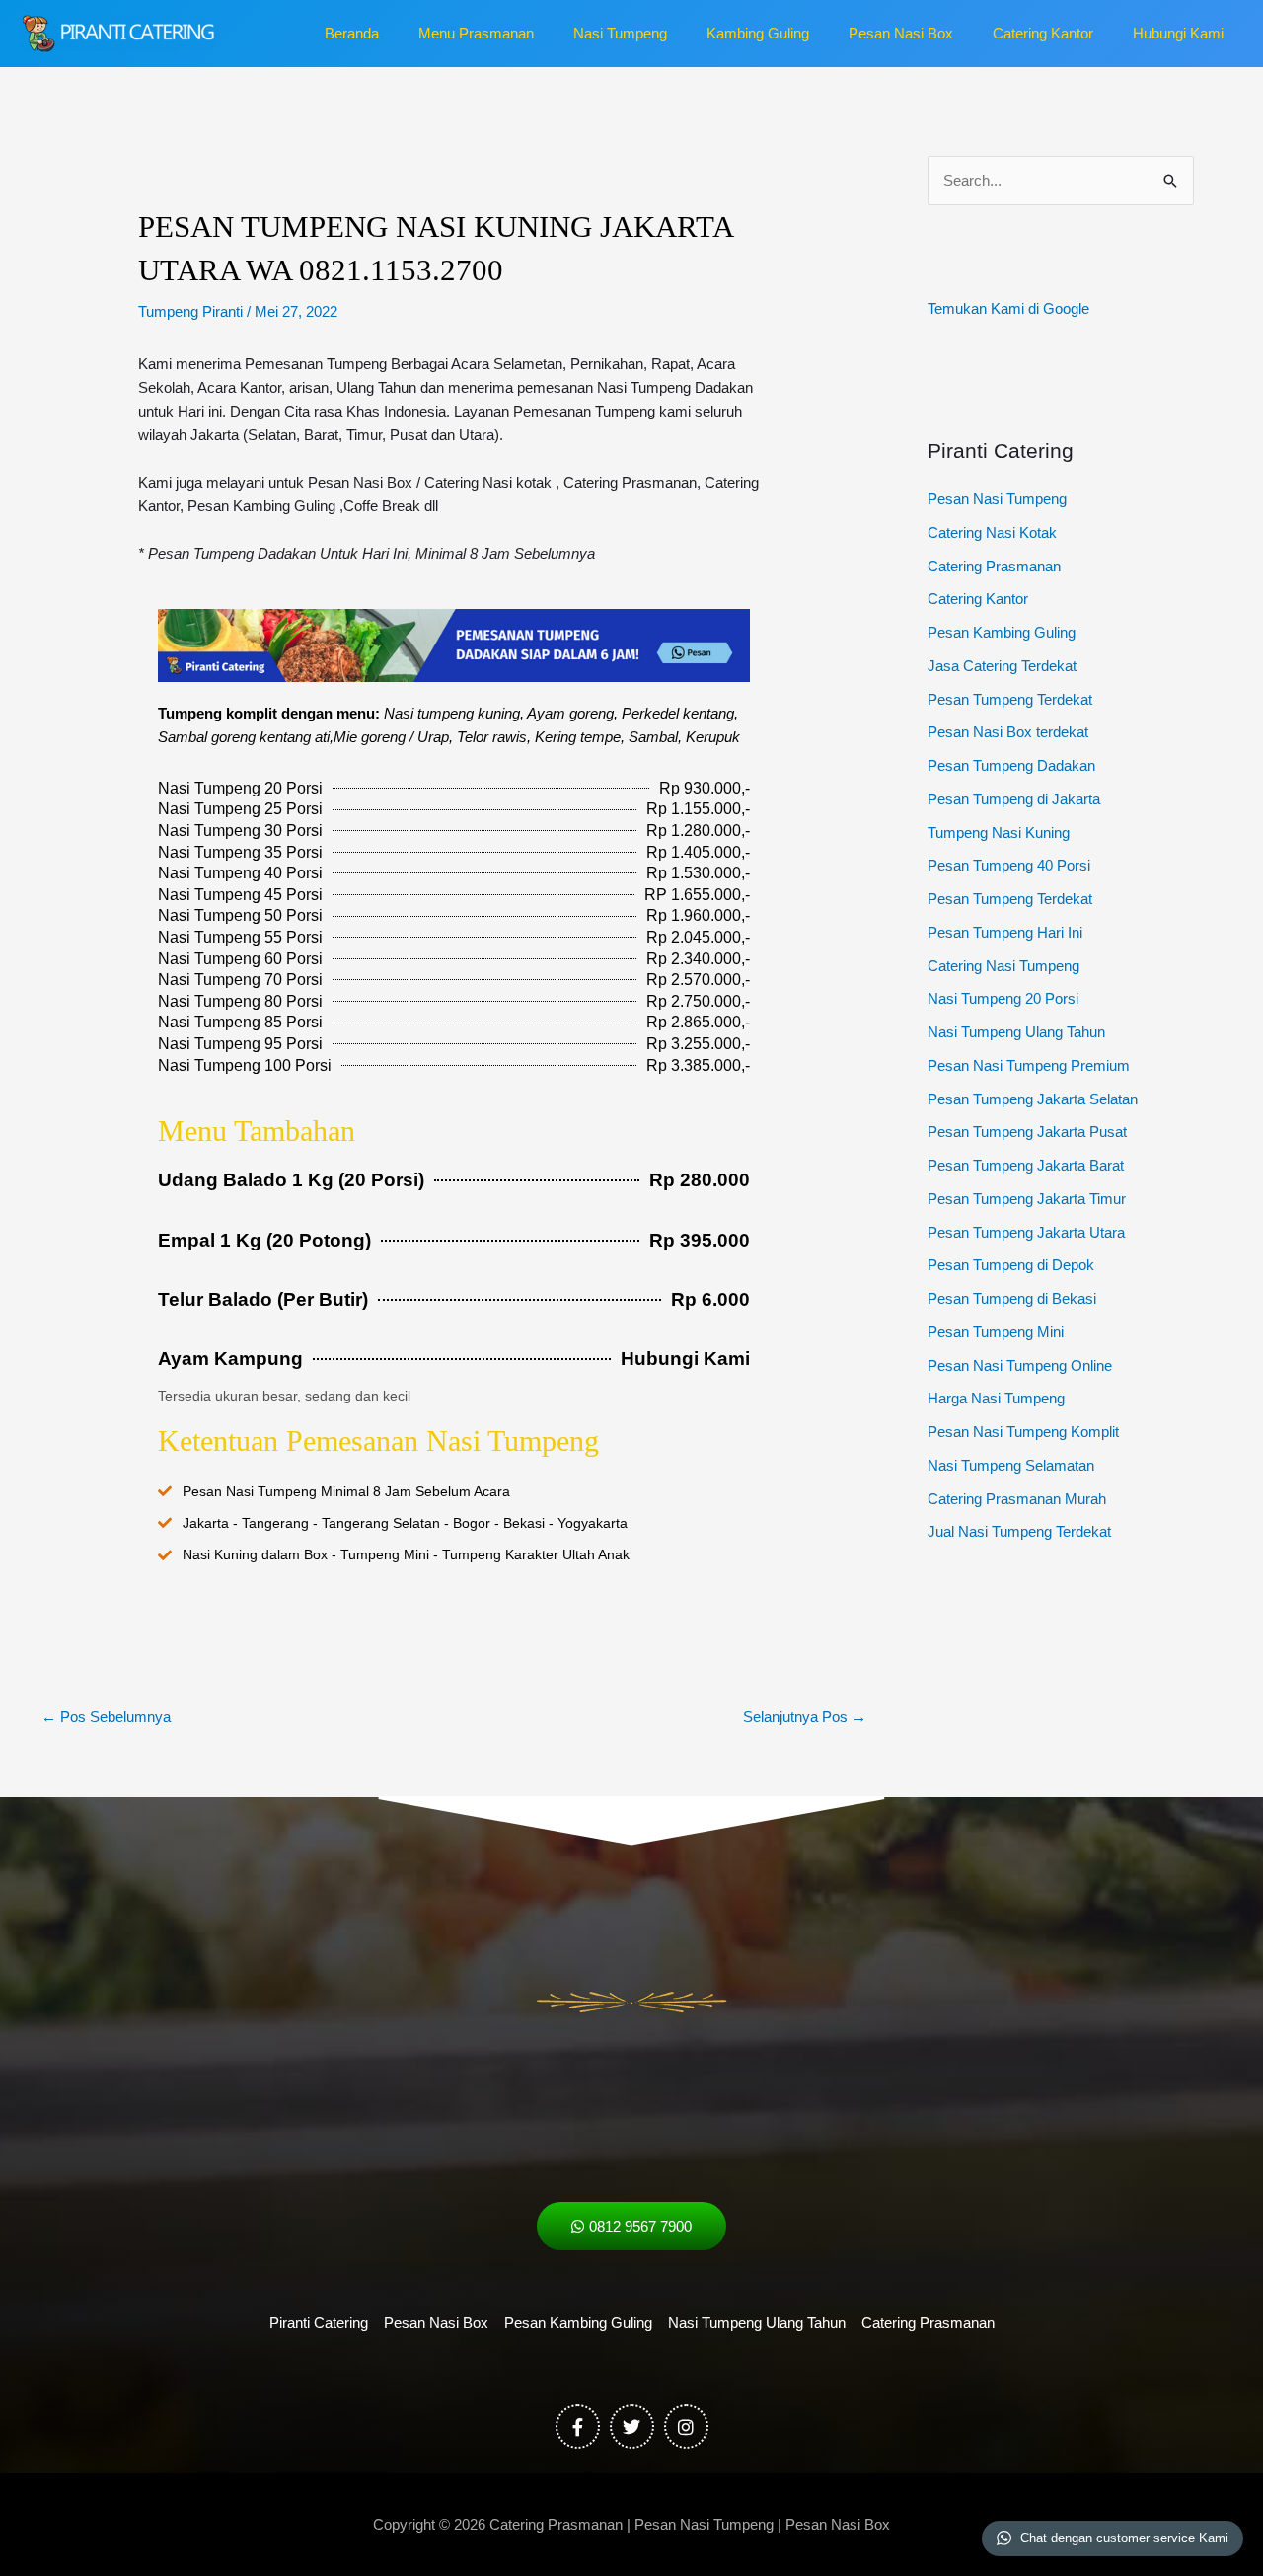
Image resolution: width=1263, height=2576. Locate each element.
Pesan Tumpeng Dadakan (1011, 765)
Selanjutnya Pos (805, 1717)
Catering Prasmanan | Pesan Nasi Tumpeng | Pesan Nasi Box (690, 2524)
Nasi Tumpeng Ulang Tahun (1016, 1032)
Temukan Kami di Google (1008, 308)
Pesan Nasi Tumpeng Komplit (1023, 1432)
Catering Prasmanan (994, 566)
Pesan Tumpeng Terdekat (1010, 699)
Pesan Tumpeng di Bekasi (1012, 1298)
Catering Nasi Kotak (992, 532)
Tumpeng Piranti (190, 311)
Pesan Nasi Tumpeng (997, 499)
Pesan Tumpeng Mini (996, 1332)
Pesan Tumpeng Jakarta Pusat (1027, 1132)
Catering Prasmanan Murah (1017, 1499)
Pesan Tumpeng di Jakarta (1014, 799)
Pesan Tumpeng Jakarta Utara (1026, 1232)
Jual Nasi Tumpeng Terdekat (1019, 1531)
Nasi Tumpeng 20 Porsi (1003, 998)
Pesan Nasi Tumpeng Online (1020, 1365)
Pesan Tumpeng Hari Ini (1005, 932)
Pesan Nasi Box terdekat (1008, 732)
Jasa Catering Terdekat (1002, 666)
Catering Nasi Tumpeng (1003, 966)
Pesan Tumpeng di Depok (1011, 1265)
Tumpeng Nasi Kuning (999, 833)
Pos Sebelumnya (106, 1717)
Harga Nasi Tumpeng (996, 1398)
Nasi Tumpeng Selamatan (1011, 1465)
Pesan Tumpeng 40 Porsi (1009, 865)
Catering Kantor (978, 599)
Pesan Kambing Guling (1002, 632)
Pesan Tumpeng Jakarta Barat (1026, 1165)
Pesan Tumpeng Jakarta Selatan (1033, 1099)
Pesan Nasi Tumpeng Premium (1029, 1065)
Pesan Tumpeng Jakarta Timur (1027, 1199)
